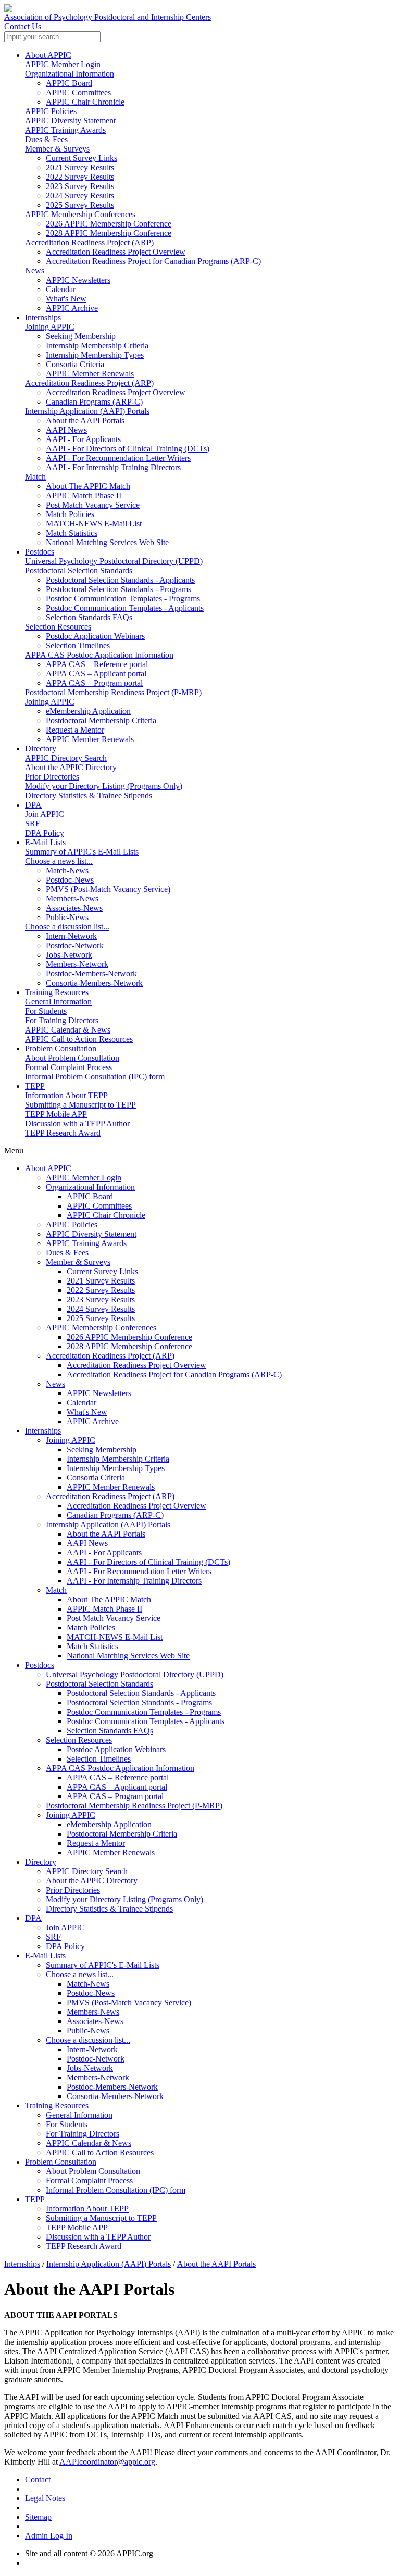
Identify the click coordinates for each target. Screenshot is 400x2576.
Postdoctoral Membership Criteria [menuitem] (101, 720)
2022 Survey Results (101, 1290)
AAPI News (87, 1543)
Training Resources (57, 992)
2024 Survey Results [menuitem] (80, 196)
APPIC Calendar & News (68, 1030)
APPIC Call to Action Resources (79, 1039)
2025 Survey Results (101, 1318)
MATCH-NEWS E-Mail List (115, 1637)
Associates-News (95, 2021)
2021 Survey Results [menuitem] (80, 167)
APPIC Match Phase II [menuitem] (84, 495)
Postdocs (40, 552)
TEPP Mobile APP (56, 1114)
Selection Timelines (99, 1759)
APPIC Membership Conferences (80, 214)
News (35, 271)
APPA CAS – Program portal (115, 1796)
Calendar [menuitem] (61, 289)
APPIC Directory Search (66, 758)
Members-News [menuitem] (72, 899)
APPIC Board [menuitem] (69, 83)
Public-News (88, 2031)
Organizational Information (70, 74)
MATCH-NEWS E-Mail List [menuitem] (94, 524)
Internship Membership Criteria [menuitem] (97, 345)
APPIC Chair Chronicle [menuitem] (85, 102)
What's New (87, 1412)
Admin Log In (49, 2536)
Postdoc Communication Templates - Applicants (146, 1721)
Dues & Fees (46, 139)
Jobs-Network (90, 2068)
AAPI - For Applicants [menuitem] (83, 439)
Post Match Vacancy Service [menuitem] (93, 505)
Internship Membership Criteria (118, 1459)
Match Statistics (92, 1646)
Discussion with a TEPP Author (77, 1123)
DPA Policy (45, 833)
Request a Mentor (96, 1843)
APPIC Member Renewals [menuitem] (90, 374)
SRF (33, 824)
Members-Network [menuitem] (77, 964)
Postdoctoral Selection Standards (79, 570)
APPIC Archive (93, 1421)
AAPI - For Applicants (104, 1553)
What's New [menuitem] (66, 299)
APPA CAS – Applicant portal (117, 1787)
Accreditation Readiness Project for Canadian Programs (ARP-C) (174, 1374)
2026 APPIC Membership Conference (129, 1337)
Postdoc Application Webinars (116, 1749)
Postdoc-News (91, 1993)
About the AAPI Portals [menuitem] (85, 420)
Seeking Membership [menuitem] (81, 336)
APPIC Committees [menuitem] (78, 92)
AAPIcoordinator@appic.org (107, 2462)
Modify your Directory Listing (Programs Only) (104, 786)
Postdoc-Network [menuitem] (75, 945)
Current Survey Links (102, 1271)
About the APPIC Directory (71, 767)
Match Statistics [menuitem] (72, 533)
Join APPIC (45, 814)
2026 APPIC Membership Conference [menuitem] (109, 224)
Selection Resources (58, 627)
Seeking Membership (102, 1449)
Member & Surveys (57, 149)
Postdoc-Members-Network (112, 2087)
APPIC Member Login (63, 64)
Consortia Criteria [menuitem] (75, 364)
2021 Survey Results (101, 1281)
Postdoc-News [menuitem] (70, 880)
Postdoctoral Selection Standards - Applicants (141, 1693)
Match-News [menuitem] (67, 870)
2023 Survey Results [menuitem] (80, 186)
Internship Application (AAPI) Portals (87, 411)
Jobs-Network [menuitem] (69, 955)
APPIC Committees (99, 1206)
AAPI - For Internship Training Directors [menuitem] (113, 467)
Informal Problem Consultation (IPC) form (95, 1077)
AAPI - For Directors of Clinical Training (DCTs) (148, 1562)
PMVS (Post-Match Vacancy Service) (129, 2002)
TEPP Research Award (63, 1133)
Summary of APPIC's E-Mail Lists (82, 852)
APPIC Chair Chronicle (106, 1215)
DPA (33, 805)
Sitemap (38, 2517)
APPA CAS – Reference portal (118, 1777)
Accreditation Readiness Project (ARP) (89, 242)
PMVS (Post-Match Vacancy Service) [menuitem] (108, 889)
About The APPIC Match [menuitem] (88, 486)
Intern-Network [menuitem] (71, 936)
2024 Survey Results (101, 1309)
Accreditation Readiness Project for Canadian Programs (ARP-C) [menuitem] (153, 261)
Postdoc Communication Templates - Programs (144, 1712)
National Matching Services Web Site (128, 1656)
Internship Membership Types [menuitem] (95, 355)
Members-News (93, 2012)
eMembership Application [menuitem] (88, 711)
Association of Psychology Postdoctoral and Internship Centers (108, 17)
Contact (38, 2479)
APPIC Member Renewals (111, 1487)
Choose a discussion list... (67, 927)
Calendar (82, 1403)
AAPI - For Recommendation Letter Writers (139, 1571)
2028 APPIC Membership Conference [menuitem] (109, 233)
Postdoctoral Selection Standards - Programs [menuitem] (118, 589)
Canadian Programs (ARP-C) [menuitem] (94, 402)
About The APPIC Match (109, 1599)
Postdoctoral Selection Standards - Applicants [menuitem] (120, 580)
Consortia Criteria (96, 1478)
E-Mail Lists (45, 842)
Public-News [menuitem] (67, 917)
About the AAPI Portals (106, 1534)
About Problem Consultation (72, 1058)
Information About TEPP (66, 1095)
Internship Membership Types (116, 1468)
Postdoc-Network (96, 2059)
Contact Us (23, 26)
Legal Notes (45, 2498)
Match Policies (91, 1628)
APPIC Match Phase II (104, 1609)
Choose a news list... (59, 861)
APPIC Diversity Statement (70, 121)
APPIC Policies (51, 111)
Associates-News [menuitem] (74, 908)
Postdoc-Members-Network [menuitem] (91, 973)
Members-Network (98, 2077)
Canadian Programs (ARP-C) (115, 1515)
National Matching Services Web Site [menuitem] (107, 542)
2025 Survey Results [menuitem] (80, 205)
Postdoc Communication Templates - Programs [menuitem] (123, 599)
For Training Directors (62, 1020)
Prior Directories (52, 777)
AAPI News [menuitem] (66, 430)
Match (35, 477)
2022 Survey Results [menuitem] (80, 177)
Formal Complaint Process (68, 1067)
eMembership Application (109, 1824)
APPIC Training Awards (65, 130)
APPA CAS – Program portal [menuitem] (94, 683)
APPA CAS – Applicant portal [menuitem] (96, 674)
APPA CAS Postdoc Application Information (99, 655)
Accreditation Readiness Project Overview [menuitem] (116, 252)
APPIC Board (90, 1196)
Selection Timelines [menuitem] (78, 645)
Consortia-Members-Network (115, 2096)
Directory (41, 749)
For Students (46, 1011)
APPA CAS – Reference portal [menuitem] (97, 664)
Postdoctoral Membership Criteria (122, 1834)
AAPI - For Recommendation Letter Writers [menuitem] (118, 458)
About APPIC (48, 55)
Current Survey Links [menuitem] (82, 158)
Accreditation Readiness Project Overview (136, 1365)
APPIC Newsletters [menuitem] (78, 280)
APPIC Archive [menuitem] (72, 308)
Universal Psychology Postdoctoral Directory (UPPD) (114, 561)
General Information (58, 1002)
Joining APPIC (50, 327)
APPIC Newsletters (99, 1393)
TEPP (35, 1086)
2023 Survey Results (101, 1299)
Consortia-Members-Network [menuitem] (94, 983)
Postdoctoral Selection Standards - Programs (139, 1702)
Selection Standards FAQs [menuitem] (89, 617)
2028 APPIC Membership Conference (129, 1346)
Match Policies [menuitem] (70, 514)
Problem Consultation (61, 1048)
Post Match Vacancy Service (114, 1618)
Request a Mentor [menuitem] (75, 730)
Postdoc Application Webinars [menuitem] (95, 636)
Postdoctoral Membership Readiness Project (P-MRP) (113, 692)
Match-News (88, 1984)
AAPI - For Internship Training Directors (134, 1581)
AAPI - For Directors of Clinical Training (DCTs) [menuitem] (128, 449)
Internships (43, 317)
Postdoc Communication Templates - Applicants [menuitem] (125, 608)
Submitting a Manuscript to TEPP (80, 1105)
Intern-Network (92, 2049)
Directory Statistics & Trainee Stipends (89, 795)
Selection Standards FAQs (110, 1731)
